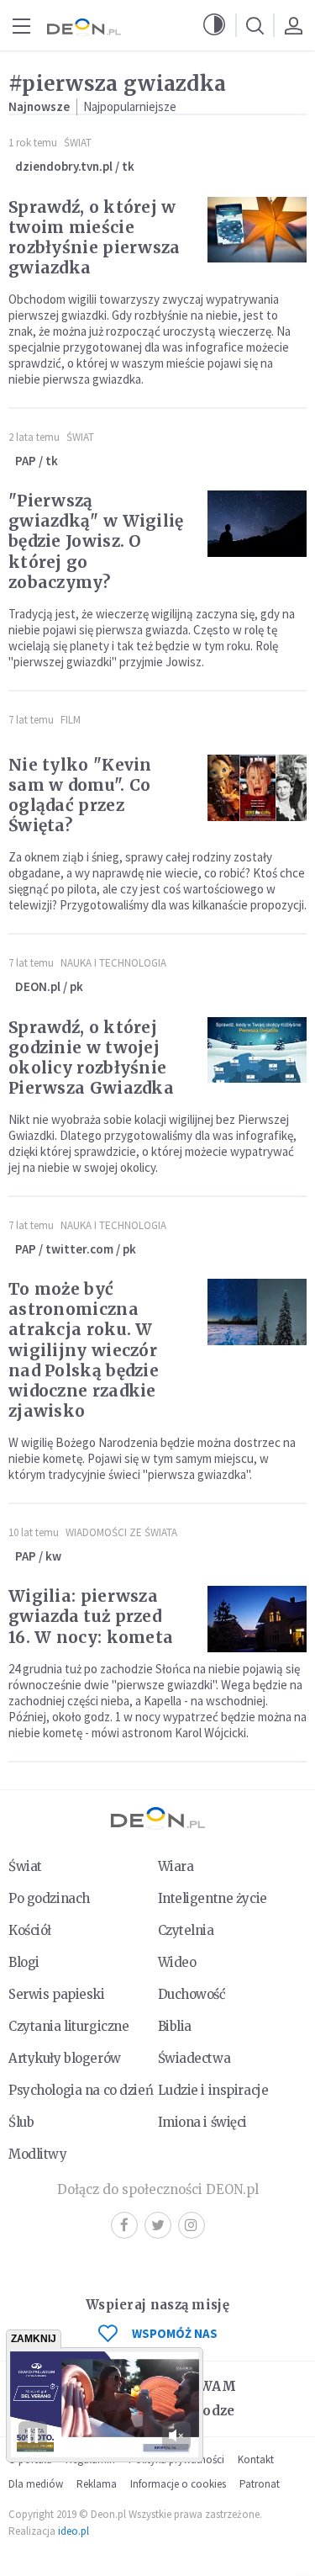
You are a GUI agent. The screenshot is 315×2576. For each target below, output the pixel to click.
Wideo (177, 1962)
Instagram (192, 2225)
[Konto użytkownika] (293, 25)
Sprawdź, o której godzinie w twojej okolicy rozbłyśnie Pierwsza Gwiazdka (91, 1057)
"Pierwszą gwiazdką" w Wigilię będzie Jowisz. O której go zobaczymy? (96, 541)
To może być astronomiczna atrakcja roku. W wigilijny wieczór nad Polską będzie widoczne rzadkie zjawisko (84, 1349)
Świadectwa (194, 2058)
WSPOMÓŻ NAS (175, 2333)
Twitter (158, 2225)
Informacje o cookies (178, 2484)
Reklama (97, 2484)
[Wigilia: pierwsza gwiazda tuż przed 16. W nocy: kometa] (257, 1619)
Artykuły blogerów (65, 2058)
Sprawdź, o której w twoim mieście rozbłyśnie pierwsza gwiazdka (94, 237)
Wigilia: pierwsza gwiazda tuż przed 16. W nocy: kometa (91, 1616)
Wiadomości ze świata (121, 1532)
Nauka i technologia (113, 963)
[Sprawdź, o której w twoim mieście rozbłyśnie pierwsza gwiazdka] (257, 230)
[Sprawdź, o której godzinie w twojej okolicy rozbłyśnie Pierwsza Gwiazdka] (257, 1050)
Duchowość (192, 1994)
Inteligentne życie (213, 1898)
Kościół (30, 1930)
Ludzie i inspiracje (213, 2090)
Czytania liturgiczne (68, 2026)
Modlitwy (38, 2154)
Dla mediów (36, 2484)
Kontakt (256, 2459)
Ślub (21, 2122)
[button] (214, 25)
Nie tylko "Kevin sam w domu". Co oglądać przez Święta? (80, 795)
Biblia (175, 2026)
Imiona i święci (203, 2122)
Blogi (24, 1962)
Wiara (176, 1866)
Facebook (124, 2225)
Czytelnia (186, 1930)
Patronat (260, 2484)
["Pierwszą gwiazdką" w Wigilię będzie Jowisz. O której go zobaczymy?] (257, 524)
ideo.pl (73, 2531)
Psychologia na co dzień (81, 2090)
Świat (78, 143)
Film (71, 720)
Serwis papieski (57, 1994)
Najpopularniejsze (130, 106)
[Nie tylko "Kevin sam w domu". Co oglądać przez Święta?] (257, 788)
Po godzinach (49, 1898)
